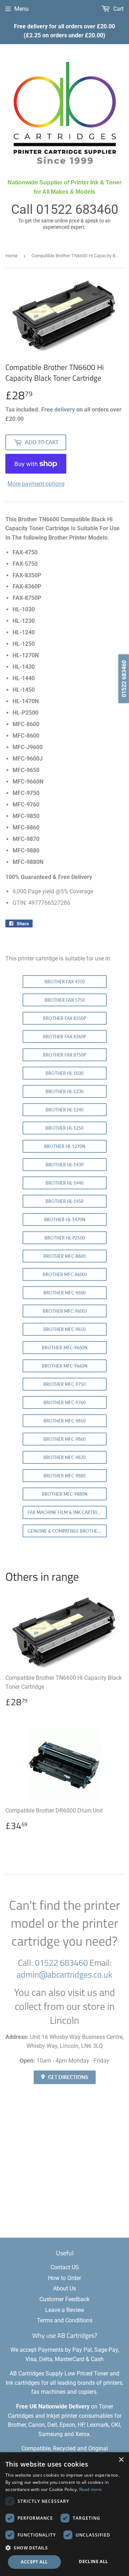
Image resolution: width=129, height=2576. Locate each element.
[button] (64, 2548)
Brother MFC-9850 (64, 1421)
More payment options (36, 484)
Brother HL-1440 (64, 1183)
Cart (118, 9)
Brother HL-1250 (64, 1128)
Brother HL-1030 (64, 1073)
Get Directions (68, 2077)
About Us (64, 2288)
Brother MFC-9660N (65, 1348)
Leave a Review (65, 2310)
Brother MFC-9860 (64, 1439)
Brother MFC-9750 (64, 1384)
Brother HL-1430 (64, 1165)
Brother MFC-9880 (64, 1476)
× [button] (121, 2460)
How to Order (64, 2278)
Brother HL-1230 (64, 1092)
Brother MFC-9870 (64, 1458)
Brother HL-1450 (64, 1201)
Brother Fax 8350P (64, 1018)
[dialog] (64, 2514)
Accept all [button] (34, 2562)
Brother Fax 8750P (64, 1055)
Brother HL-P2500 (65, 1238)
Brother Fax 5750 (65, 1000)
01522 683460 (77, 210)
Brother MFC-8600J (65, 1275)
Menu (21, 9)
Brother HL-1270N (65, 1146)
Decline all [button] (93, 2561)
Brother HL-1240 (64, 1110)
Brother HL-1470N (65, 1220)
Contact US (65, 2267)
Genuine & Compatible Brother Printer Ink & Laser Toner (67, 1531)
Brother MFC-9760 (64, 1403)
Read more (91, 2489)
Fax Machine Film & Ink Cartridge (67, 1512)
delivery (65, 410)
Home (11, 256)
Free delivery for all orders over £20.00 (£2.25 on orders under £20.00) (64, 31)
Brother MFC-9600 (64, 1293)
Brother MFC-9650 (64, 1329)
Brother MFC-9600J (65, 1311)
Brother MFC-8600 (64, 1256)
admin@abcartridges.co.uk (64, 1974)
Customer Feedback (64, 2299)
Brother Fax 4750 (65, 982)
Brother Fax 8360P (64, 1037)
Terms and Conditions (65, 2320)
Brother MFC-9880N (65, 1494)
